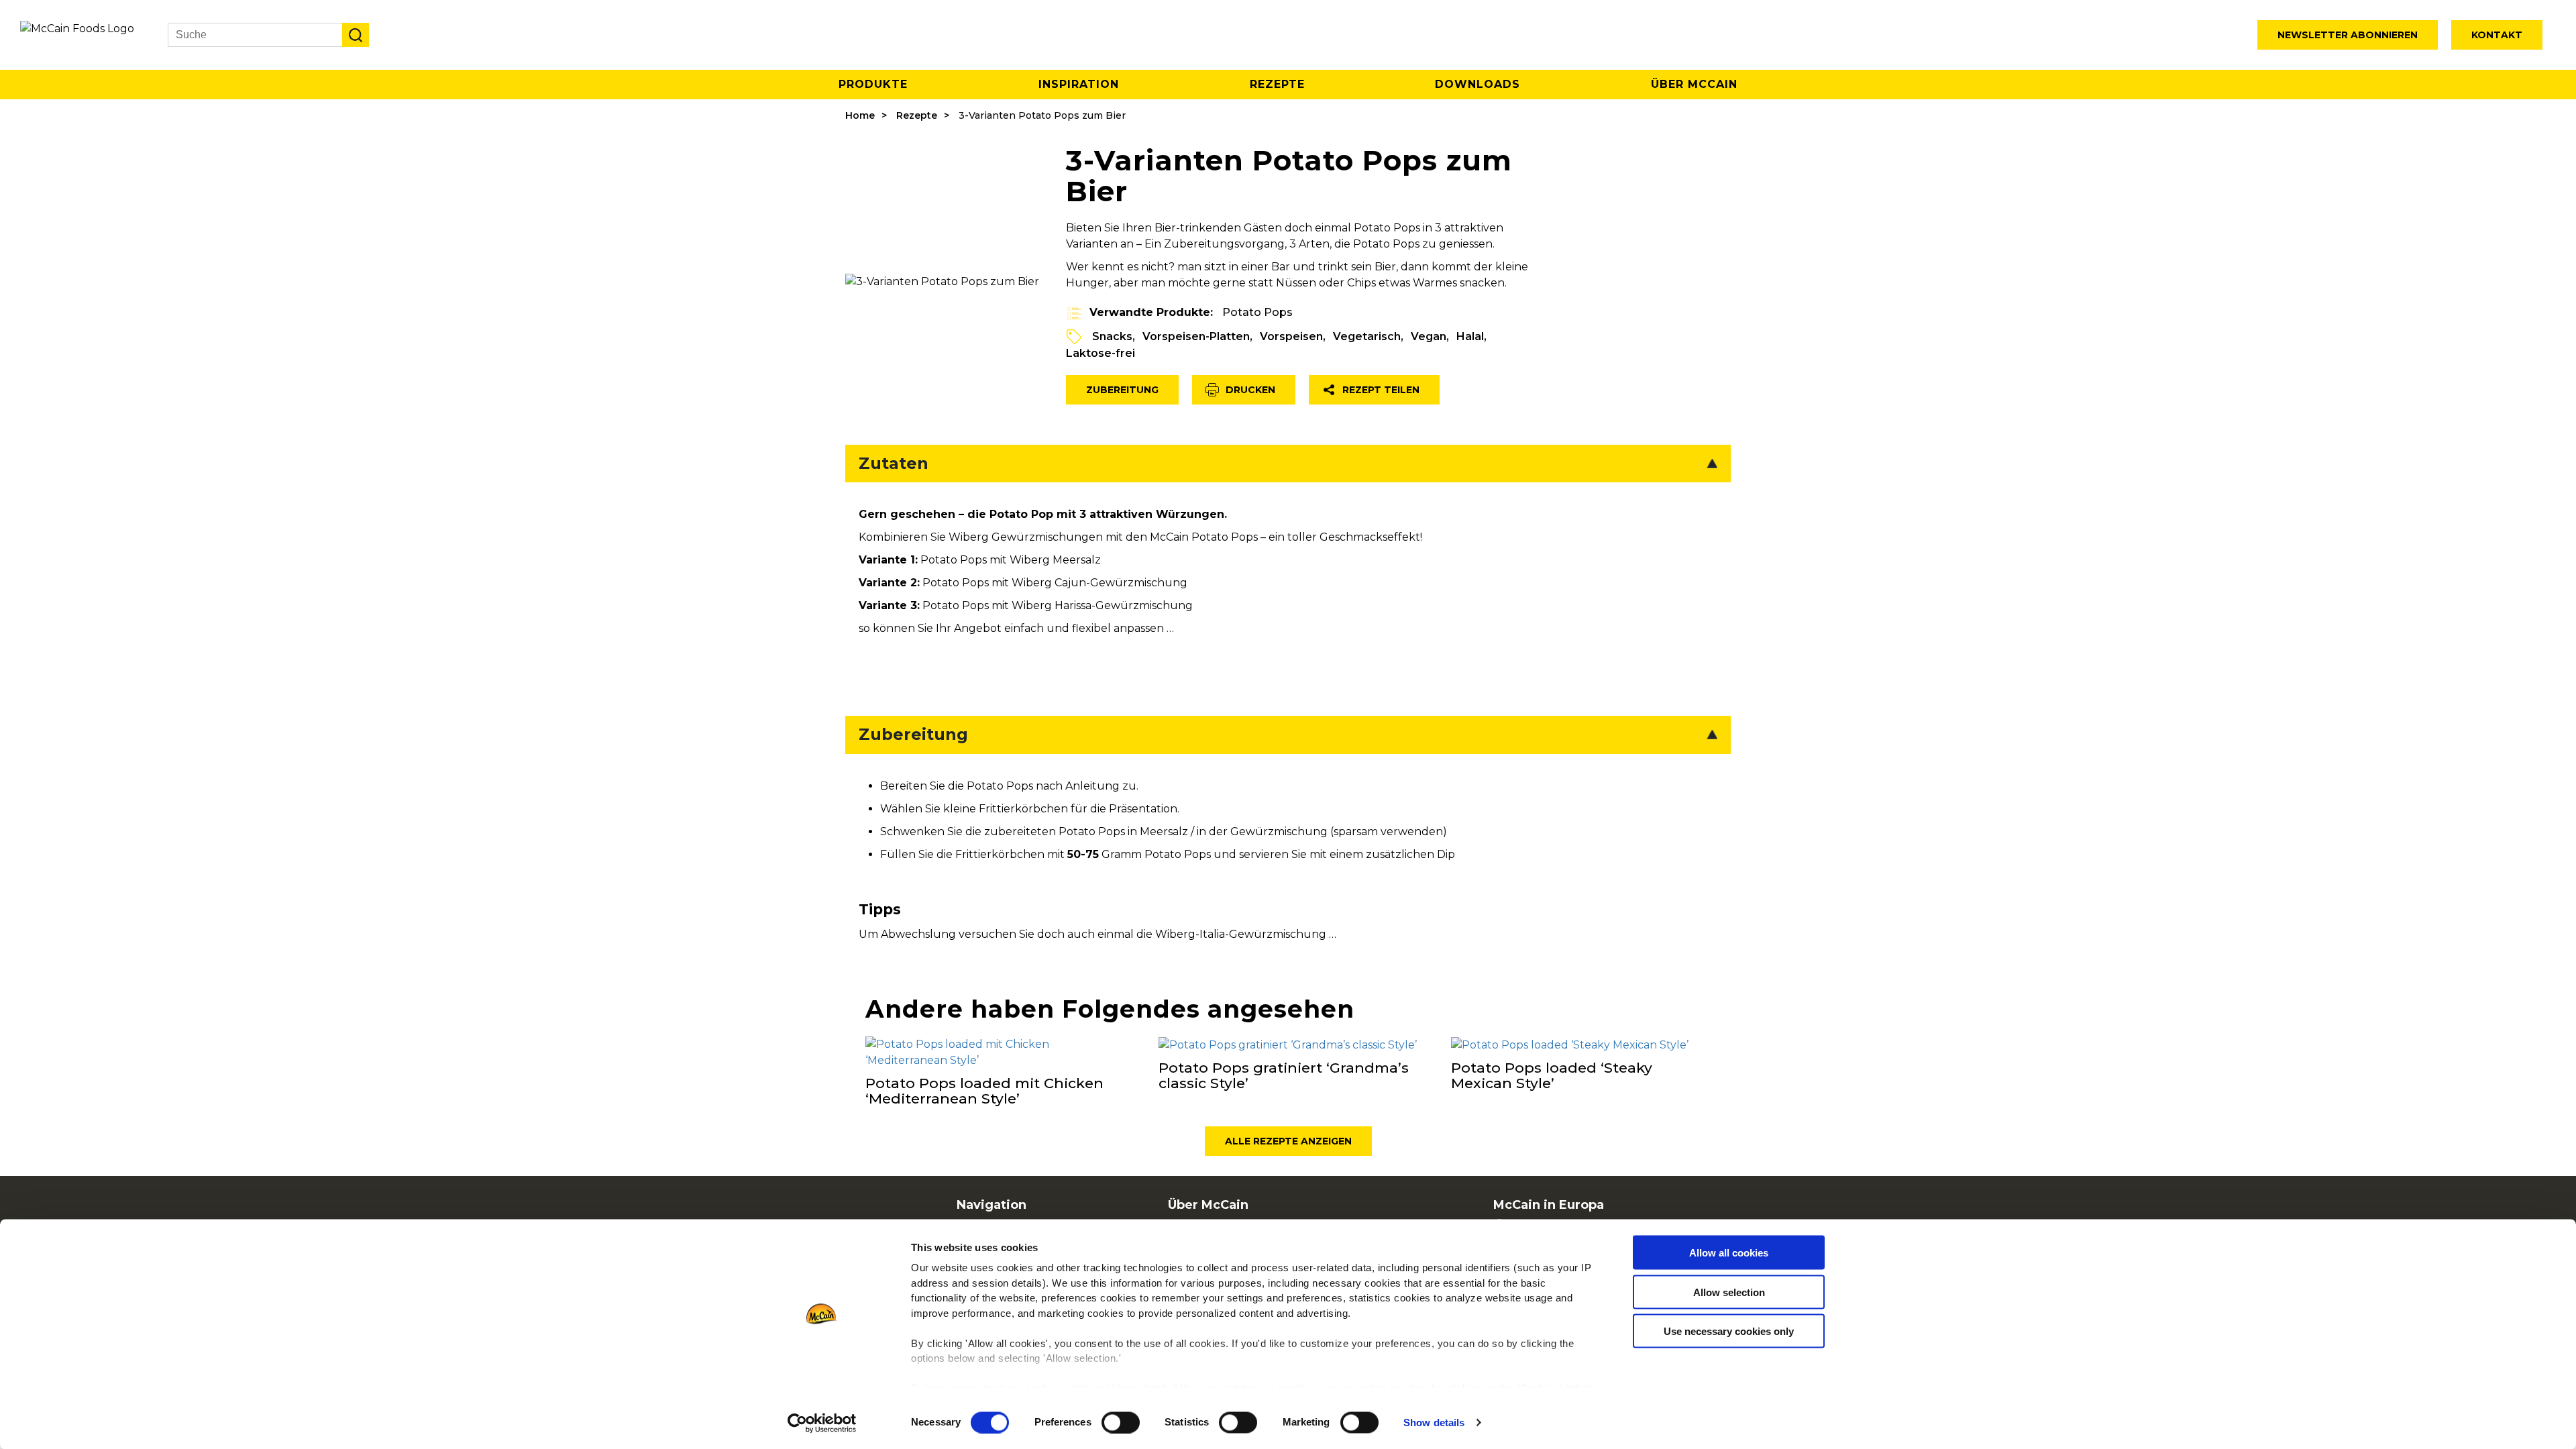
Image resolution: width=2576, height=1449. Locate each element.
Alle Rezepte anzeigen (1288, 1141)
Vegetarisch (1367, 336)
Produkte (873, 84)
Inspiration (1079, 84)
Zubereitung (1122, 390)
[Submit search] (356, 35)
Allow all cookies (1729, 1253)
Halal (1470, 336)
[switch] (1121, 1422)
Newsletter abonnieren (2348, 35)
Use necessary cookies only (1729, 1331)
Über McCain (1694, 84)
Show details (1434, 1423)
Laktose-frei (1101, 353)
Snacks (1112, 336)
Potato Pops (1257, 312)
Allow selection (1729, 1292)
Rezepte (1277, 84)
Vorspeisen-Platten (1196, 336)
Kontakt (2497, 35)
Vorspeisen (1291, 336)
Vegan (1429, 336)
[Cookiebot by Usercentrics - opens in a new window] (822, 1423)
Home (860, 115)
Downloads (1478, 84)
